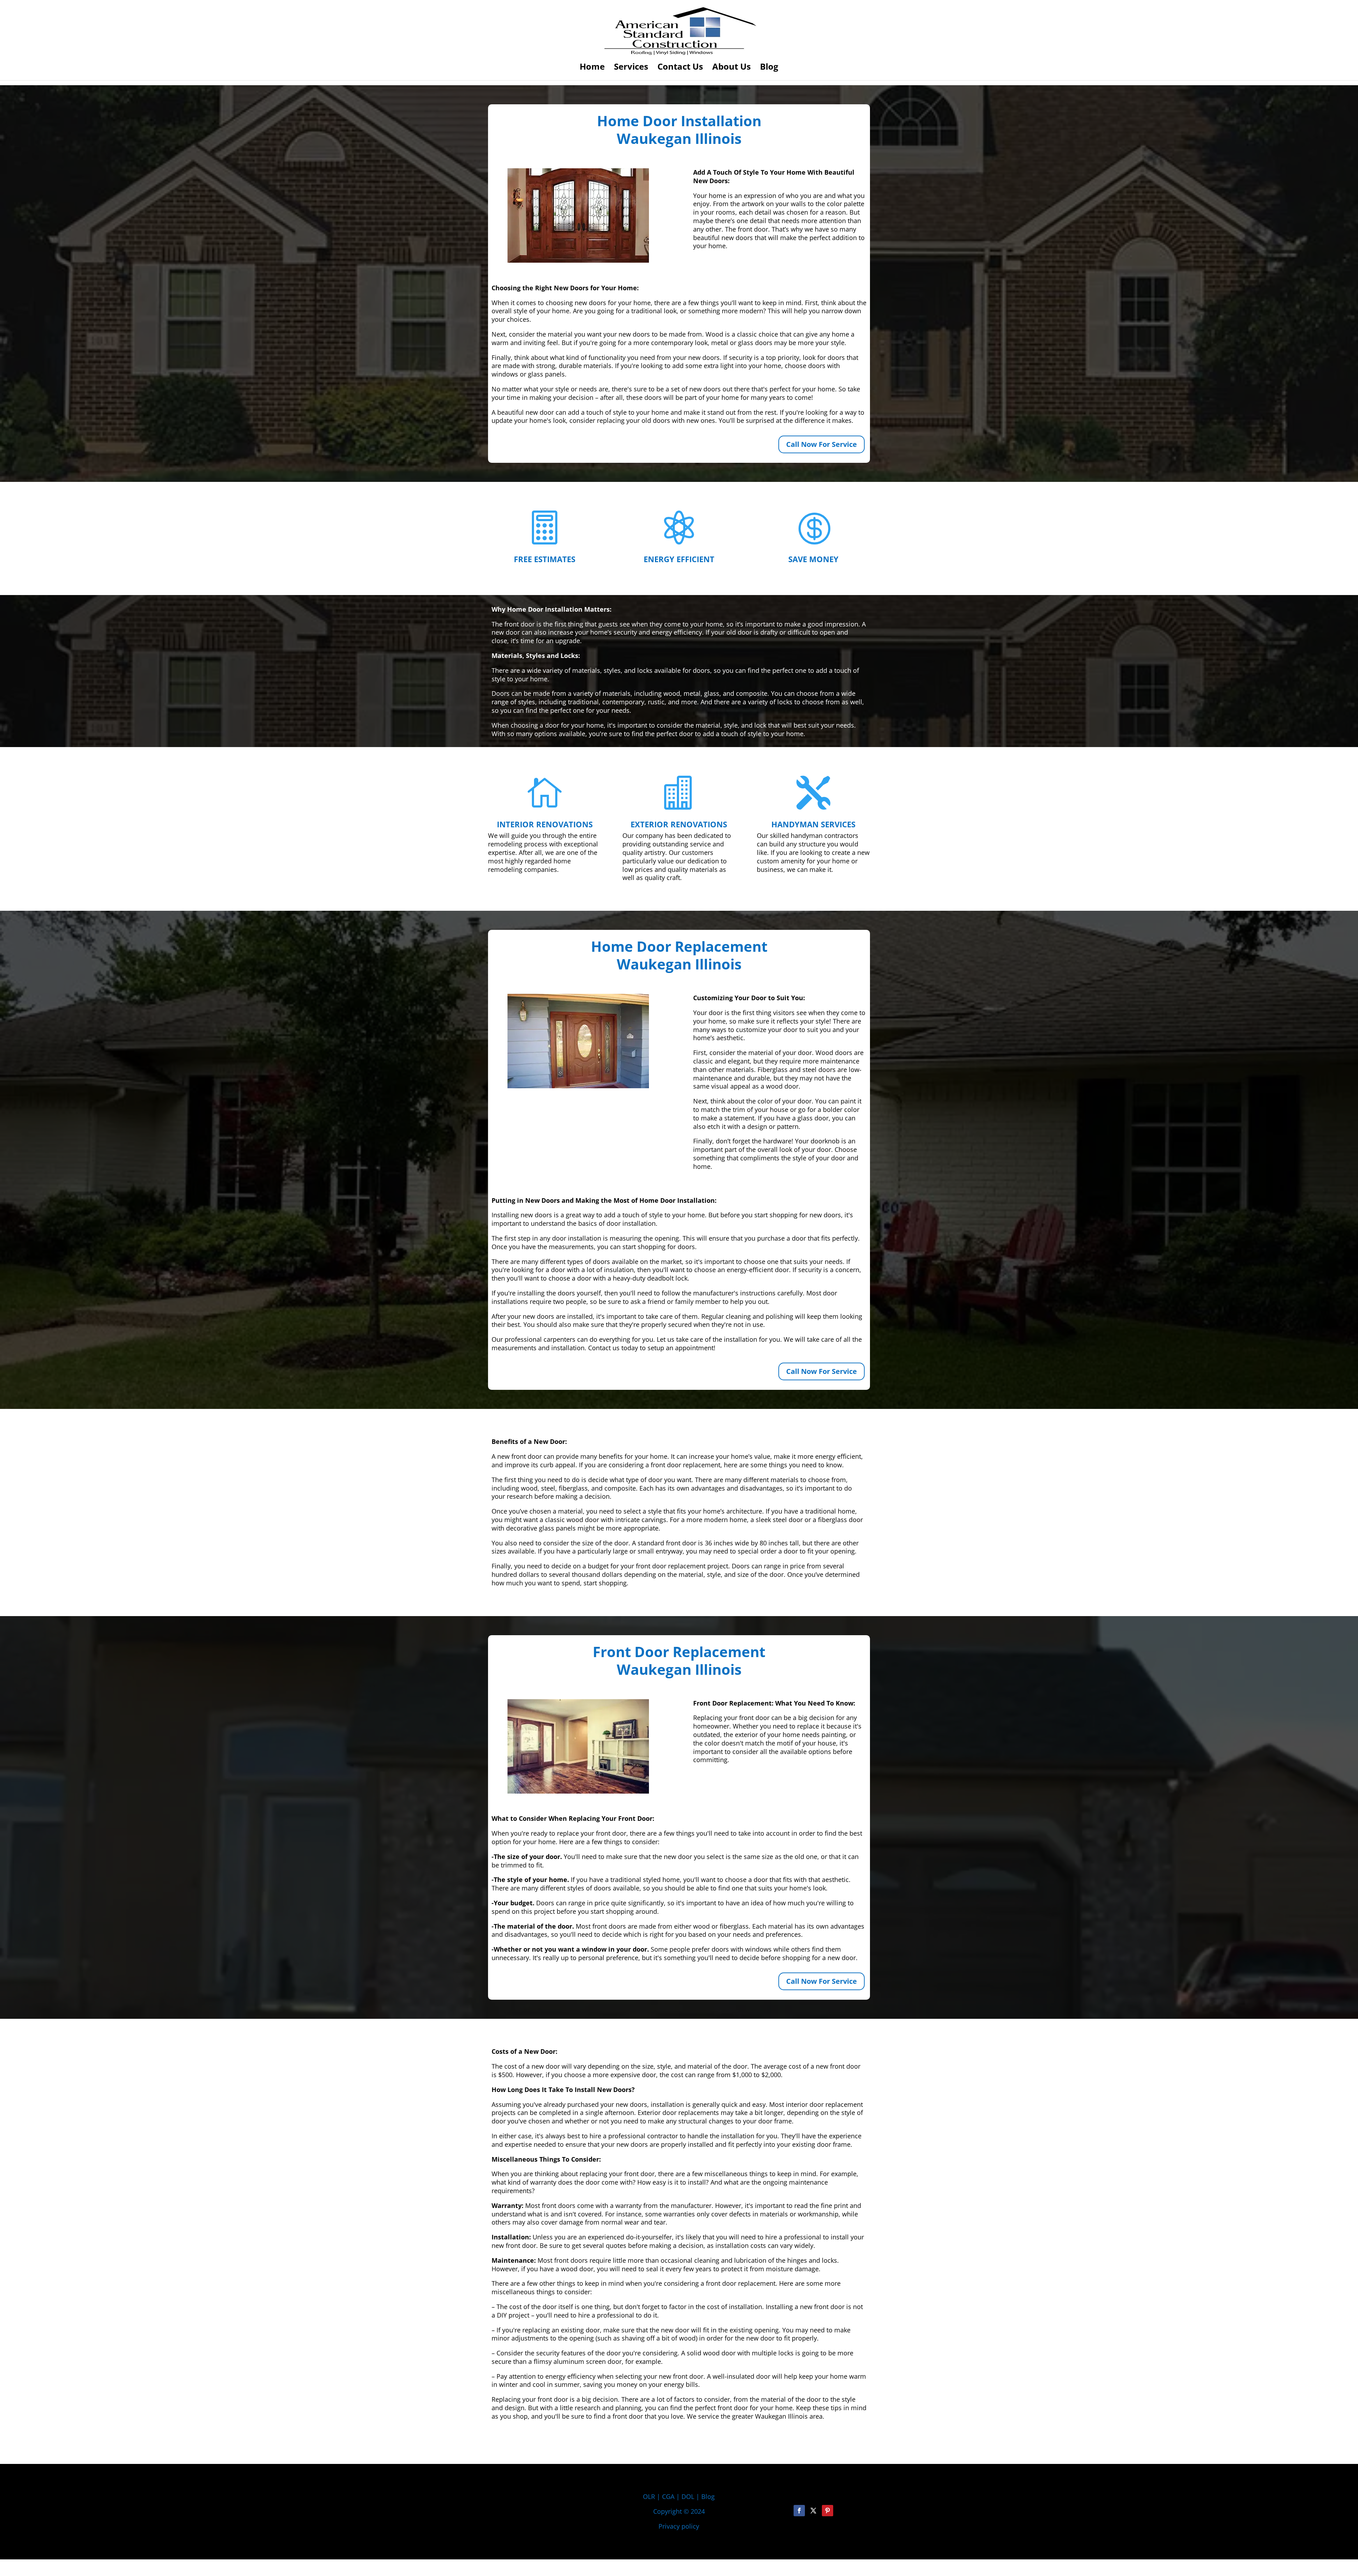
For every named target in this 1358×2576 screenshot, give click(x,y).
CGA (668, 2496)
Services (631, 68)
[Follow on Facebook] (799, 2511)
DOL (689, 2496)
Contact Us (680, 68)
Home (592, 68)
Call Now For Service (822, 444)
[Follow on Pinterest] (828, 2511)
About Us (732, 68)
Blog (769, 68)
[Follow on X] (813, 2511)
